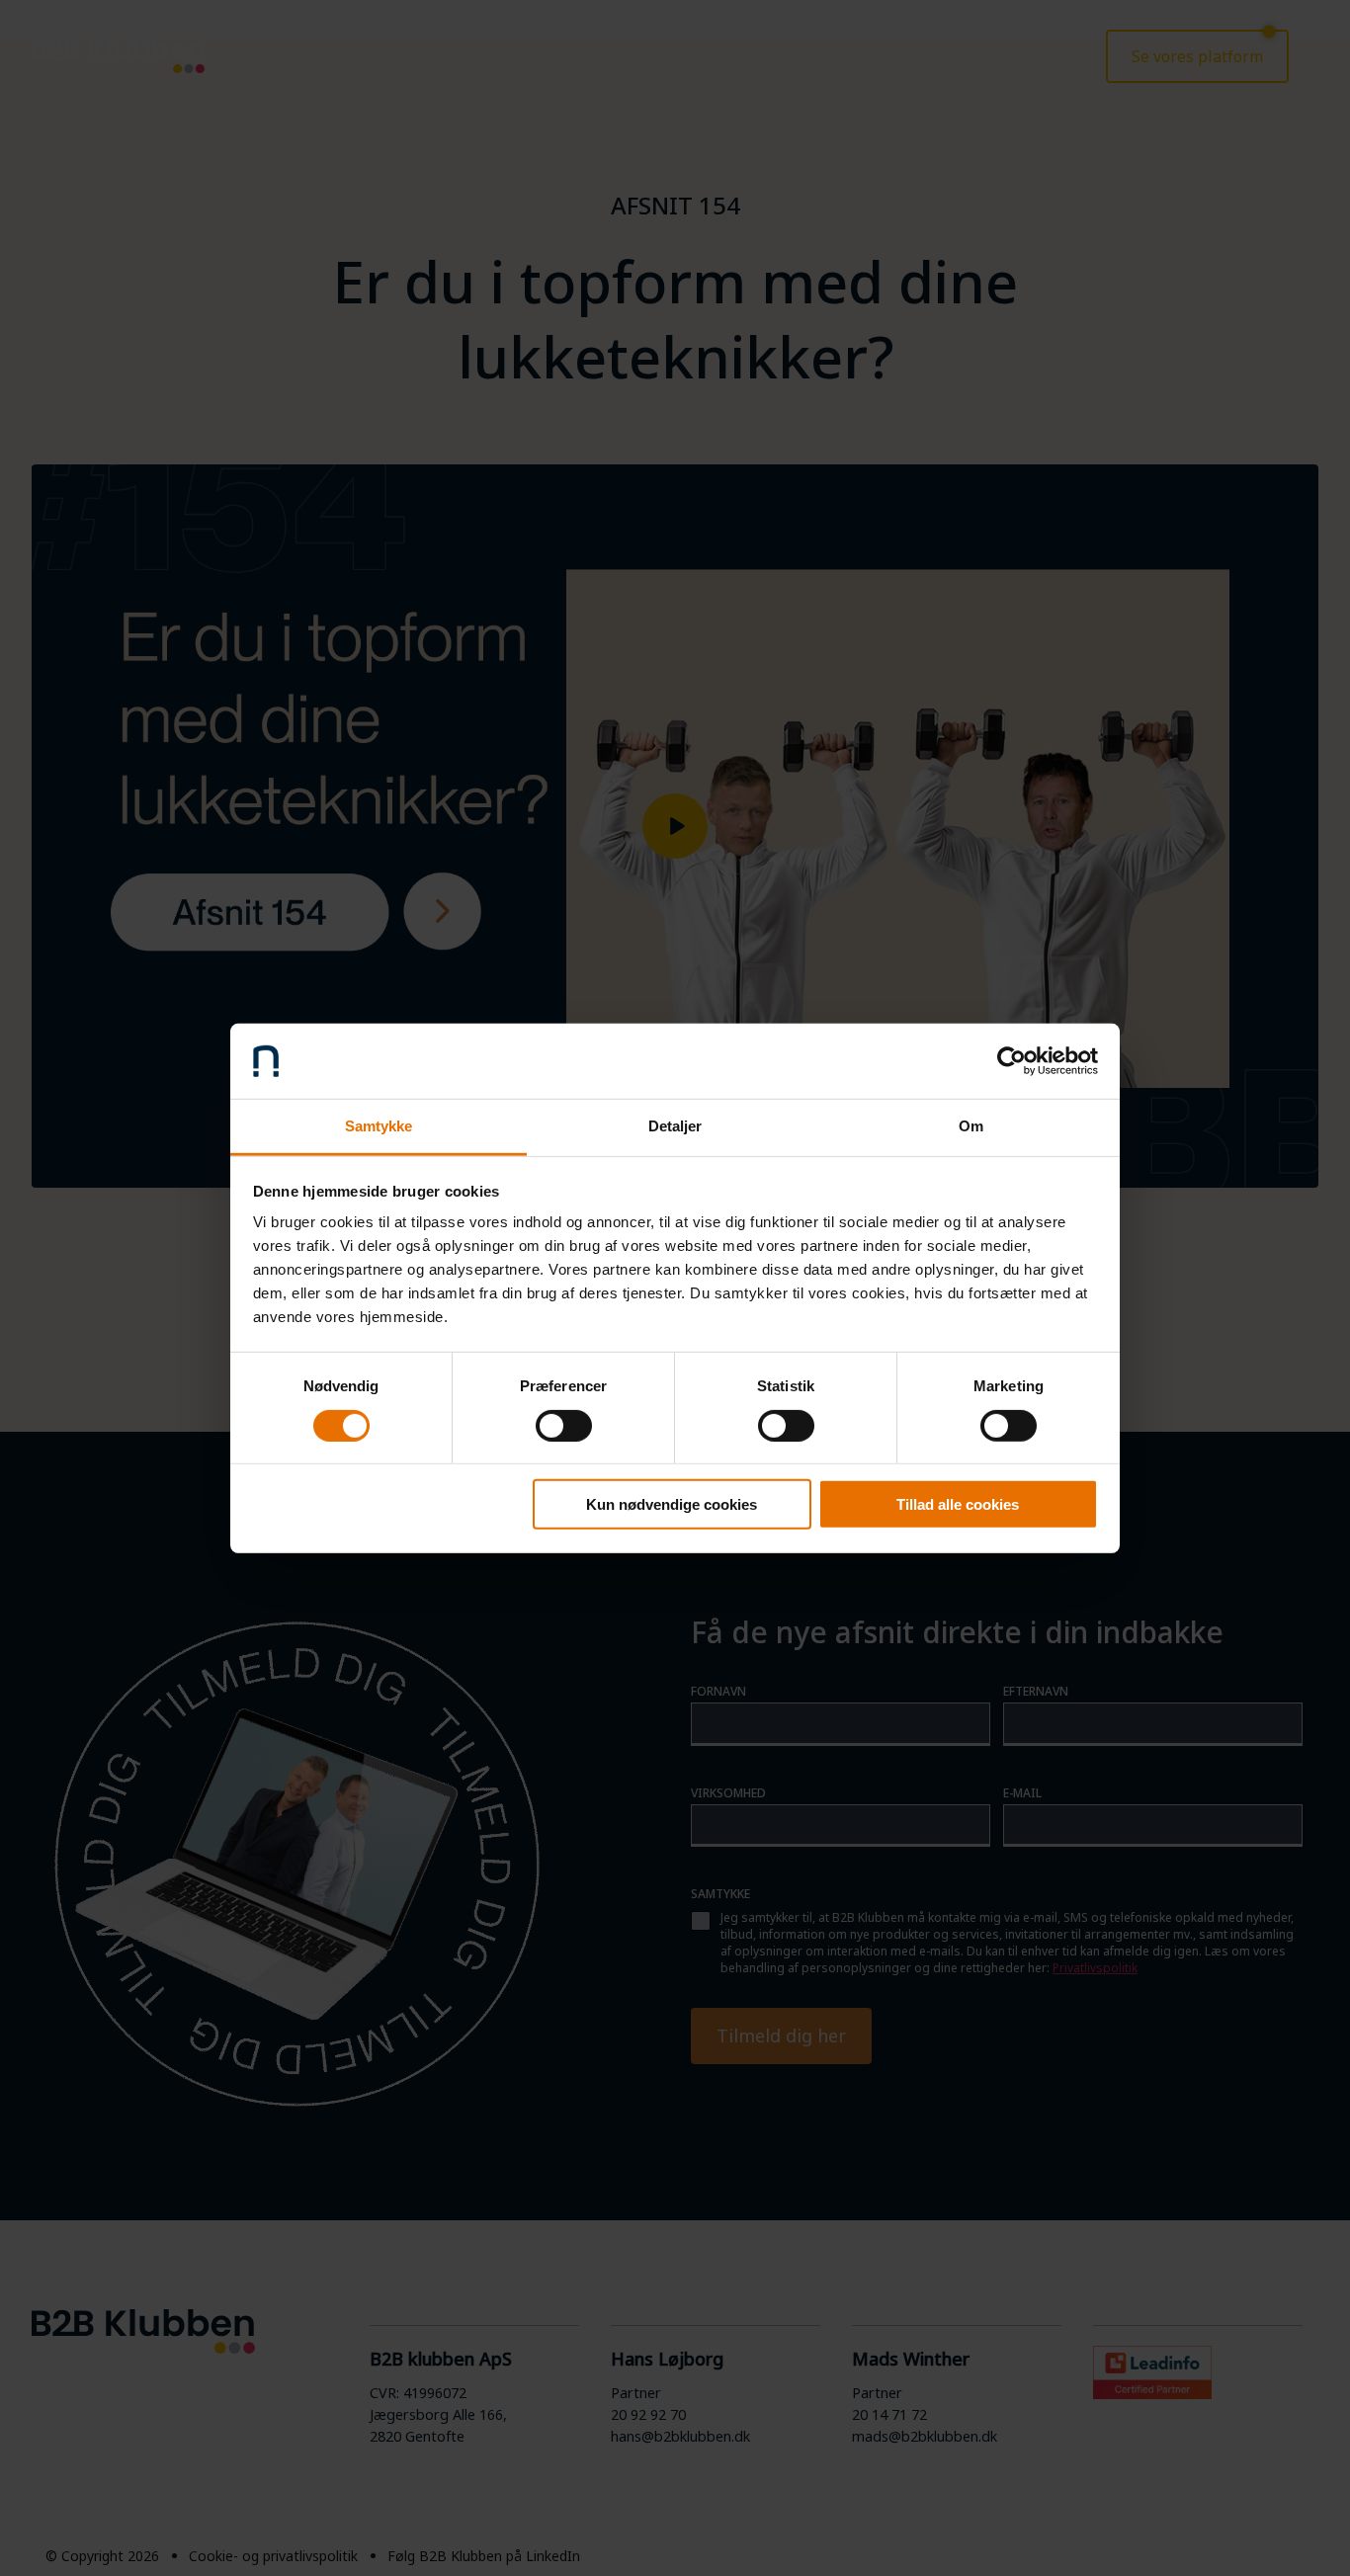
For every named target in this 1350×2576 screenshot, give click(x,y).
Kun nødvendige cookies (672, 1504)
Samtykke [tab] (379, 1126)
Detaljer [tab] (675, 1126)
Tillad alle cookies (958, 1504)
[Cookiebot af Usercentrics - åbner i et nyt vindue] (1012, 1061)
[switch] (564, 1425)
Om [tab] (971, 1126)
